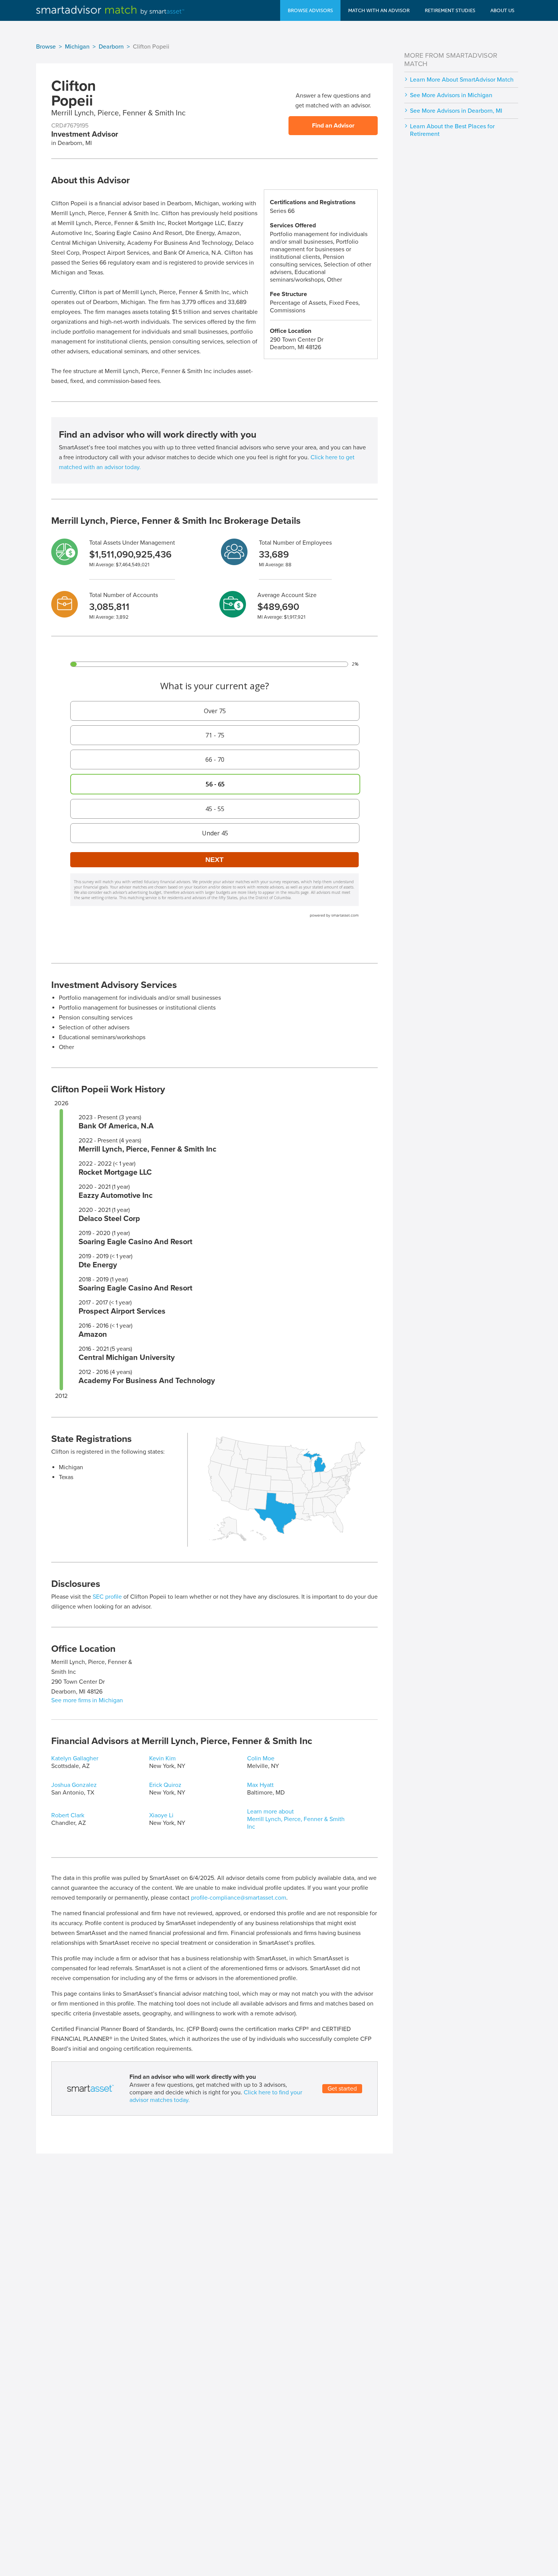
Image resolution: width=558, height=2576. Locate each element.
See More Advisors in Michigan (451, 95)
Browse (46, 47)
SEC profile (107, 1597)
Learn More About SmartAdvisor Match (462, 80)
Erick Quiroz (165, 1785)
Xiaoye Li (161, 1815)
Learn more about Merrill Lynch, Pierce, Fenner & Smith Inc (296, 1819)
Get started (342, 2089)
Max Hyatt (260, 1785)
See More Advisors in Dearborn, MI (456, 111)
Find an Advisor (333, 126)
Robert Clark (68, 1815)
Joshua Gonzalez (74, 1785)
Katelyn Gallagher (75, 1758)
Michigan (77, 47)
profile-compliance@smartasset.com (239, 1898)
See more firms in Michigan (87, 1700)
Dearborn (111, 47)
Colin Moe (261, 1758)
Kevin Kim (162, 1758)
